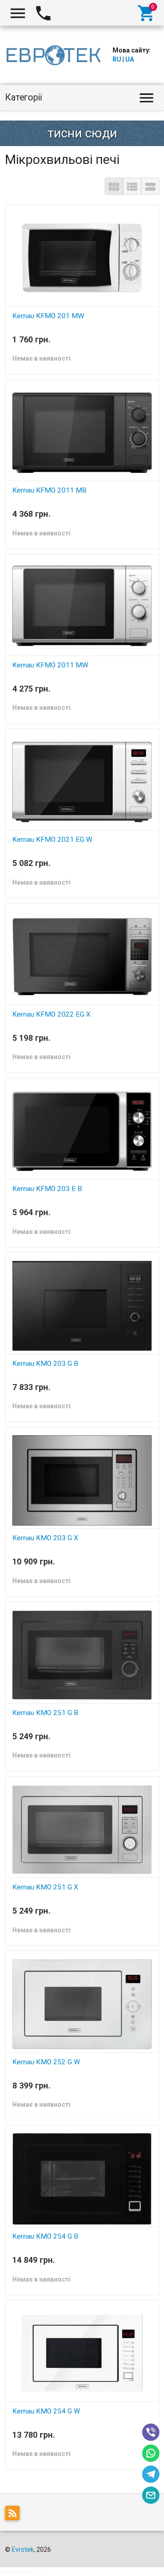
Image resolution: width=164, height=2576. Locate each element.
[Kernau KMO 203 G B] (82, 1305)
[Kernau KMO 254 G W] (82, 2353)
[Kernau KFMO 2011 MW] (82, 607)
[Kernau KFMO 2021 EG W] (82, 782)
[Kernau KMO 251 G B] (82, 1654)
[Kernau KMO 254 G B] (82, 2178)
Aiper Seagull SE (24, 2571)
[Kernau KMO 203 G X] (82, 1480)
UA (130, 59)
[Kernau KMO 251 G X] (82, 1829)
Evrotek (23, 2550)
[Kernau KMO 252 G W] (82, 2004)
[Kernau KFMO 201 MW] (82, 257)
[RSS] (15, 2515)
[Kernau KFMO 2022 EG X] (82, 956)
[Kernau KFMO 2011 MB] (82, 432)
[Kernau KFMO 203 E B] (82, 1131)
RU (117, 59)
